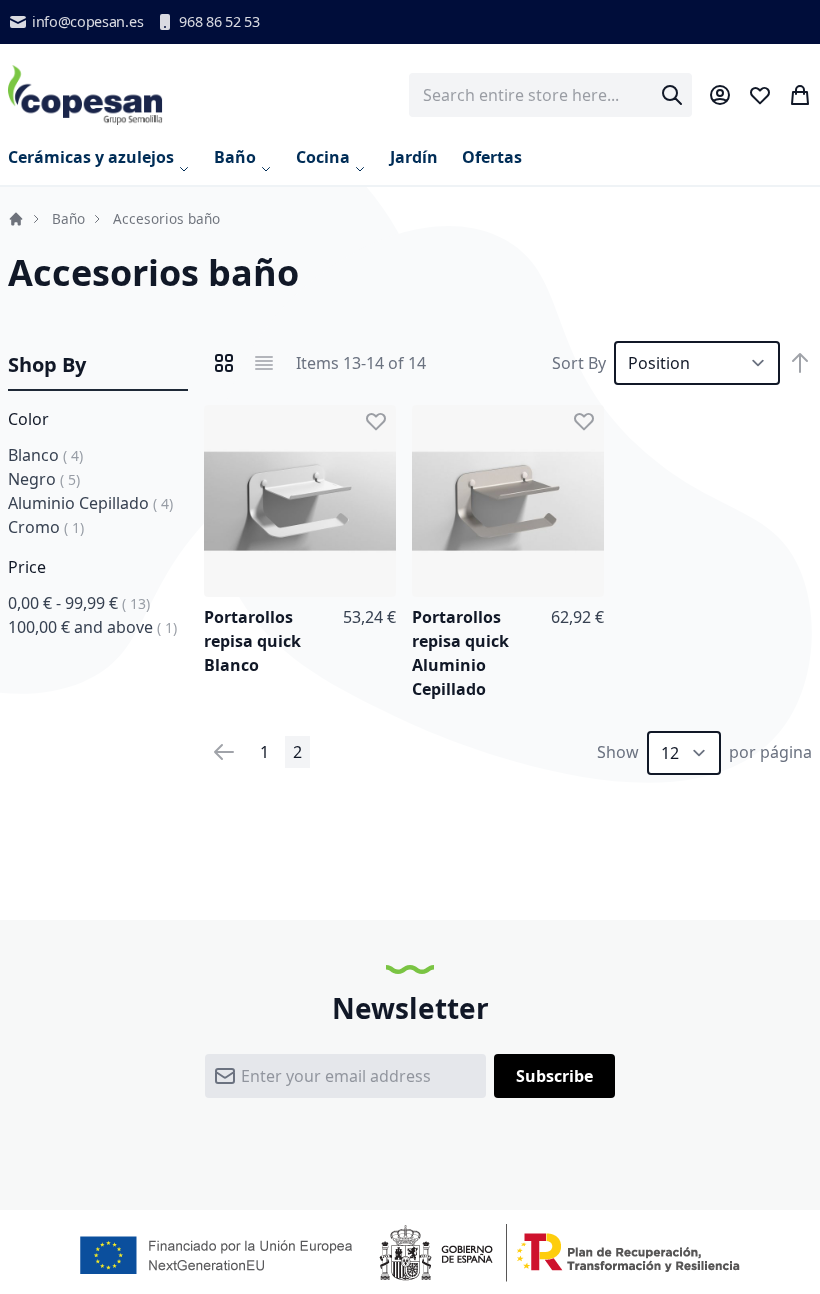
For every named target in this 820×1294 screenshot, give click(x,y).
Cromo (46, 527)
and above (92, 627)
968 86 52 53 (219, 21)
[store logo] (85, 94)
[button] (376, 421)
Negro (44, 479)
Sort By (579, 363)
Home (16, 219)
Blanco (45, 455)
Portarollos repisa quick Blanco (252, 641)
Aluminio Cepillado (90, 503)
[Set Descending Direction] (800, 363)
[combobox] (550, 95)
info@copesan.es (87, 21)
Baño (68, 218)
